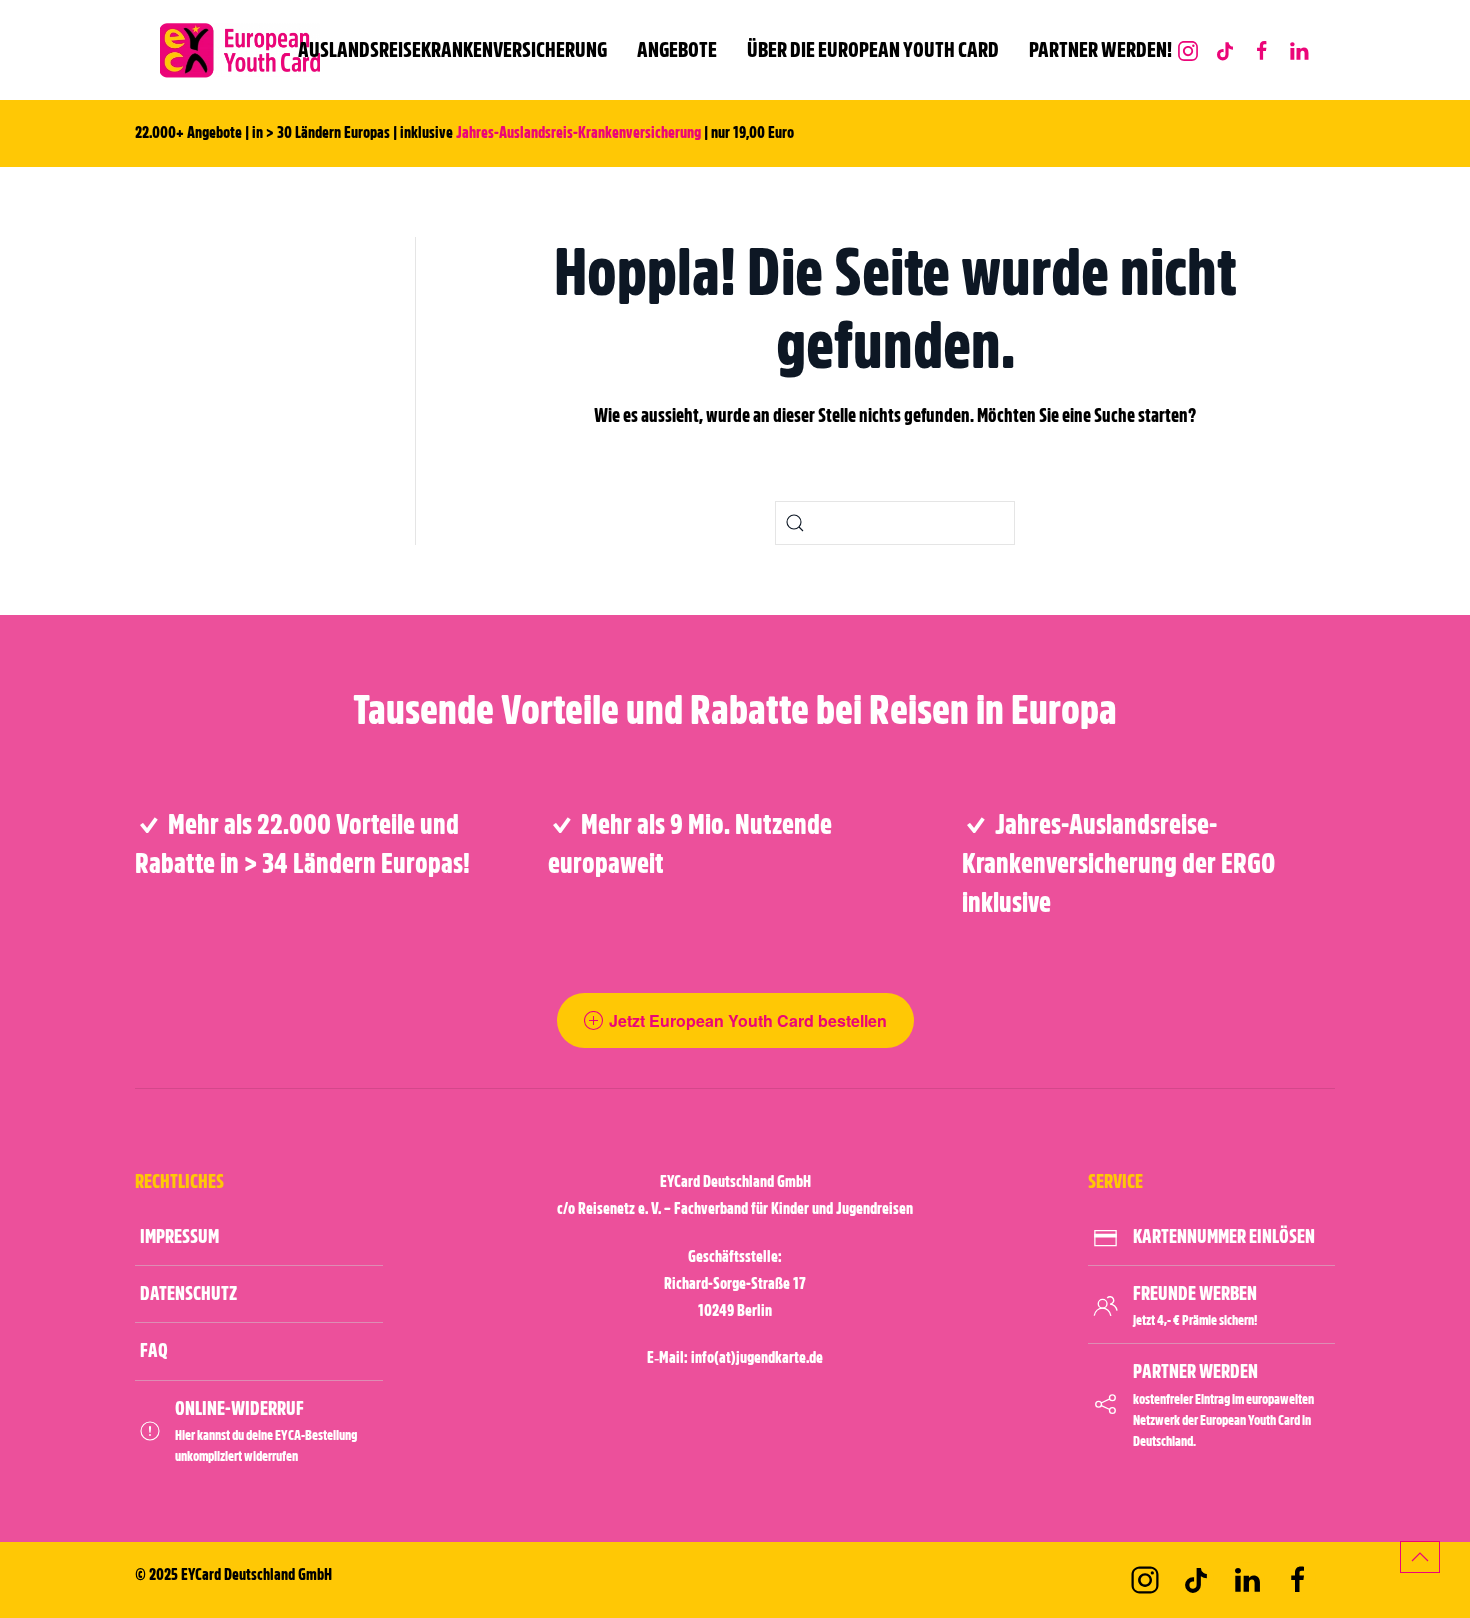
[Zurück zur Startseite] (240, 50)
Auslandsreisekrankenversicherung (452, 49)
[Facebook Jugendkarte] (1262, 49)
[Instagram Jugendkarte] (1188, 49)
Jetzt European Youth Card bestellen (748, 1020)
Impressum (179, 1236)
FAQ (154, 1350)
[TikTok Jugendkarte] (1225, 49)
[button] (1420, 1557)
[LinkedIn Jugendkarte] (1299, 49)
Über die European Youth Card (873, 49)
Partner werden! (1100, 49)
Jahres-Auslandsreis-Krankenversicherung (578, 133)
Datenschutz (188, 1293)
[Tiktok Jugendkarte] (1196, 1580)
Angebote (677, 49)
